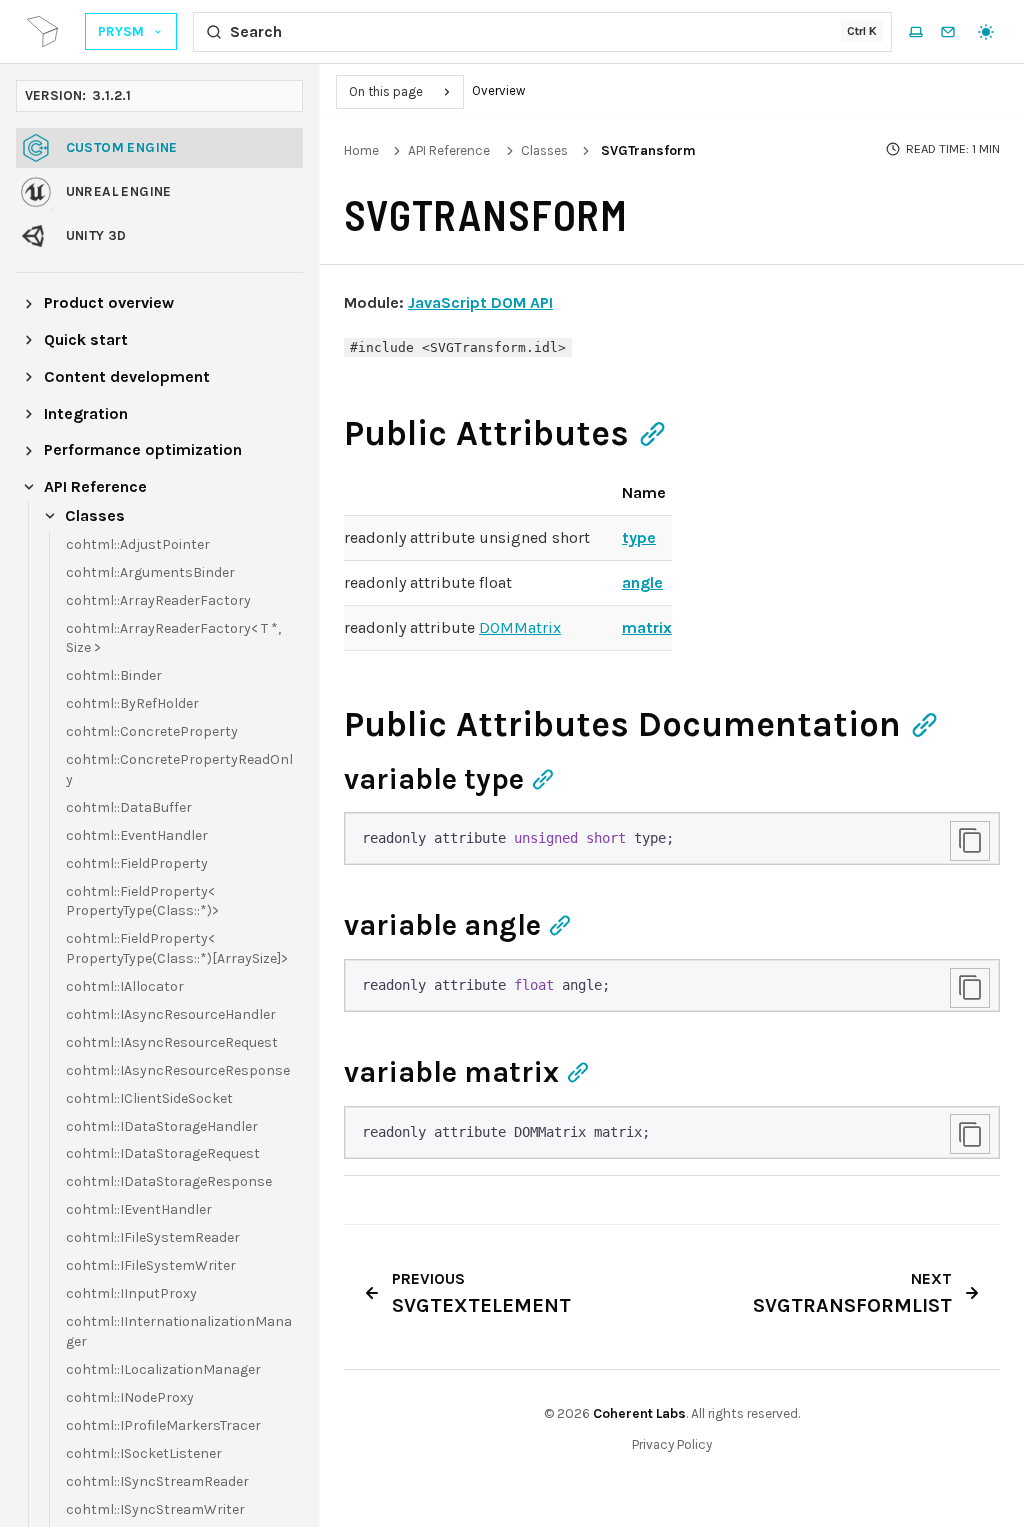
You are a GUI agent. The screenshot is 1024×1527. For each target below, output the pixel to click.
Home (361, 150)
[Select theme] (986, 32)
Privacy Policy (672, 1444)
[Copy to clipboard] (970, 841)
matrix (647, 627)
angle (642, 582)
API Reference (449, 150)
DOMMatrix (520, 627)
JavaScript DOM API (480, 302)
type (639, 537)
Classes (544, 150)
